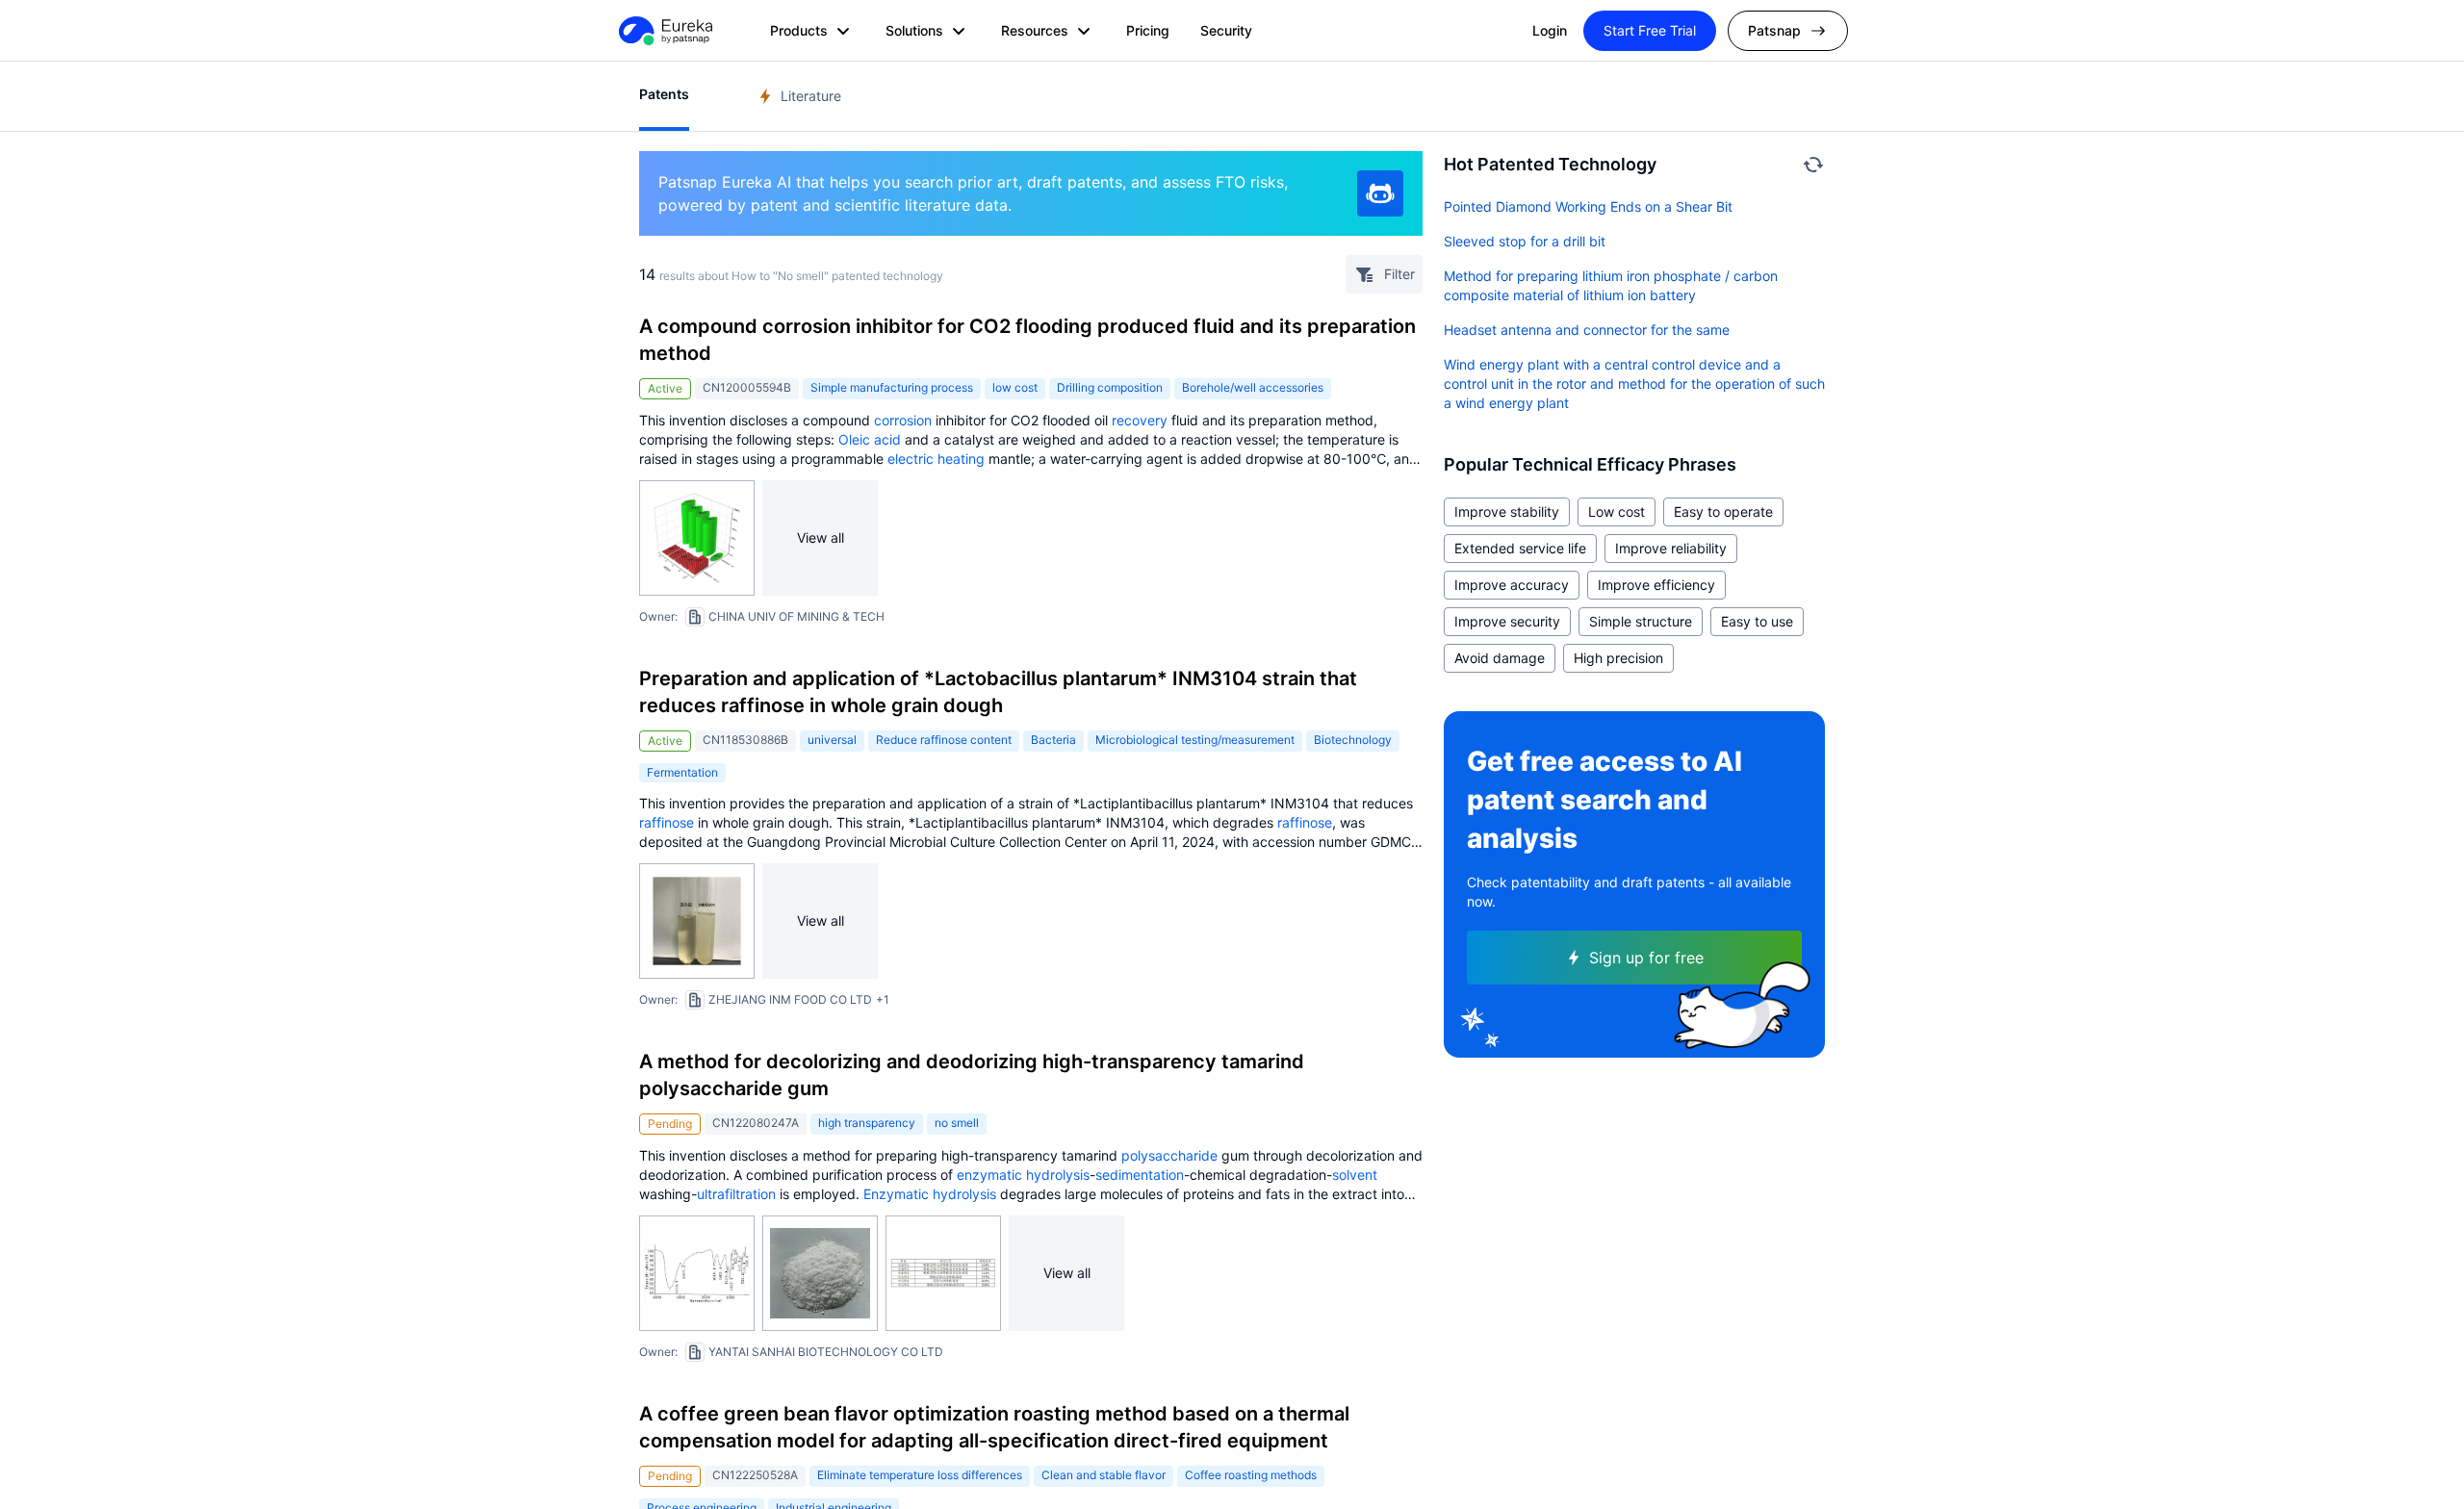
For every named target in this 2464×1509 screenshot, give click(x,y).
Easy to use (1757, 621)
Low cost (1617, 512)
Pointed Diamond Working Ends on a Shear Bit (1588, 206)
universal (832, 740)
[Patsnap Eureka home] (664, 31)
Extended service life (1520, 548)
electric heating (936, 459)
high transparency (867, 1123)
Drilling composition (1110, 387)
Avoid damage (1500, 658)
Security (1226, 30)
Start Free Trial (1650, 30)
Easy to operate (1723, 512)
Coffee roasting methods (1251, 1475)
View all (821, 537)
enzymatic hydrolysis (1023, 1175)
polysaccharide (1169, 1155)
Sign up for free (1646, 958)
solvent (1355, 1175)
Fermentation (682, 772)
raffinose (667, 822)
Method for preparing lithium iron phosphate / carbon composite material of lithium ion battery (1611, 285)
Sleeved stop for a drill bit (1525, 241)
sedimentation (1140, 1175)
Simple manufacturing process (892, 387)
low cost (1015, 387)
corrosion (903, 420)
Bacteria (1053, 740)
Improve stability (1507, 512)
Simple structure (1641, 621)
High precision (1618, 658)
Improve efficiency (1656, 585)
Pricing (1148, 30)
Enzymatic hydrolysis (930, 1194)
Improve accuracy (1512, 585)
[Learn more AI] (1380, 193)
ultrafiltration (736, 1194)
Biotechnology (1353, 740)
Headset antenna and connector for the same (1587, 330)
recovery (1140, 420)
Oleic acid (870, 439)
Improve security (1507, 621)
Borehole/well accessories (1253, 387)
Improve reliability (1671, 548)
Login (1550, 30)
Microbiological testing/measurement (1195, 740)
